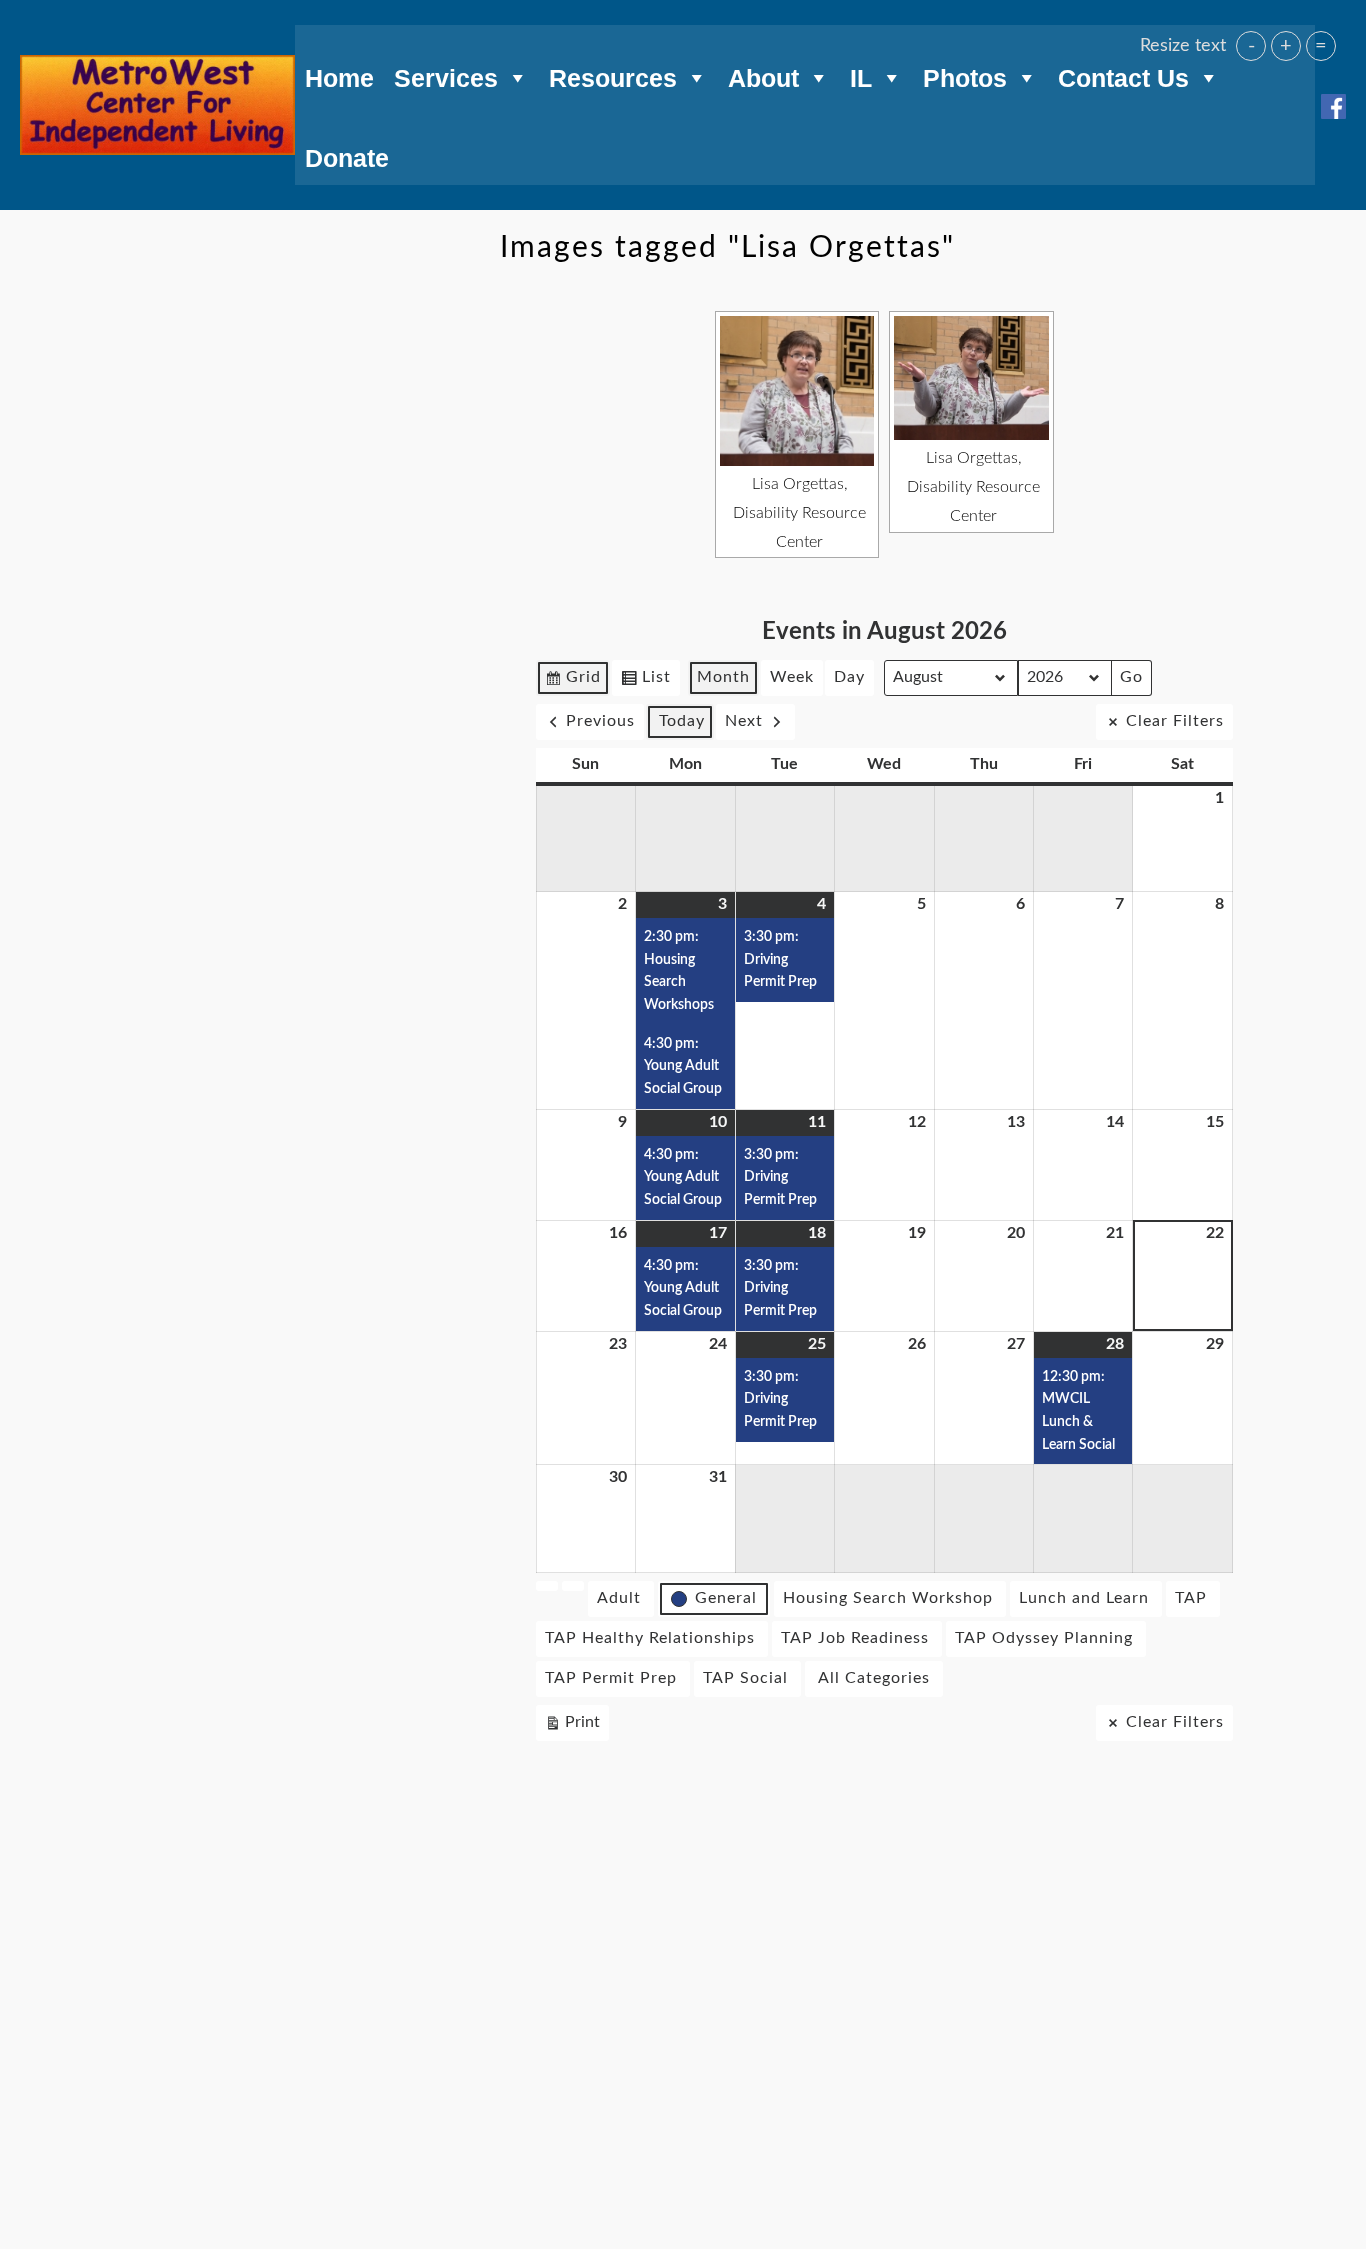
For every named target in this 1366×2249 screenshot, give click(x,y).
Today (682, 721)
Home (339, 75)
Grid (572, 682)
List (645, 682)
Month (723, 677)
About (763, 75)
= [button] (1321, 46)
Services (446, 75)
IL (861, 75)
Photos (965, 75)
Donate (347, 155)
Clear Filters (1175, 721)
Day (849, 677)
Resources (613, 75)
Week (792, 677)
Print (572, 1727)
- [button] (1251, 46)
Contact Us (1123, 75)
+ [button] (1286, 46)
